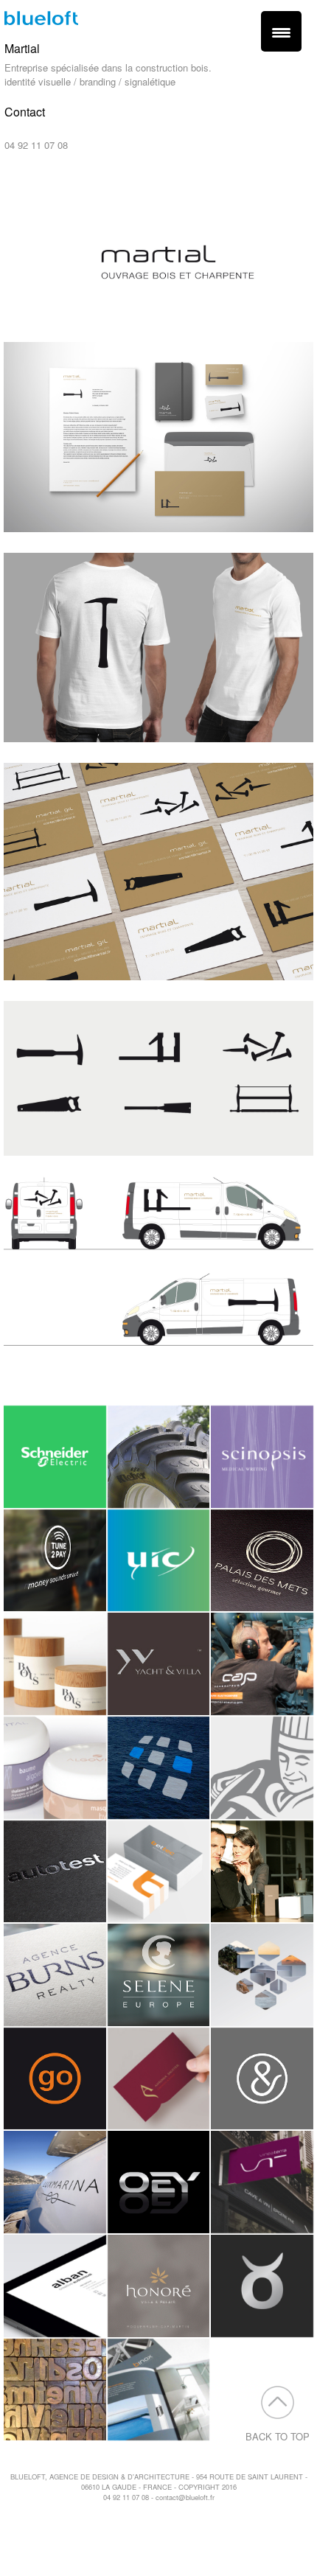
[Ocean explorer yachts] (159, 2182)
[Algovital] (55, 1768)
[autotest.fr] (55, 1872)
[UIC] (159, 1561)
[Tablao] (262, 2286)
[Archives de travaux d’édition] (159, 2390)
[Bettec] (159, 1872)
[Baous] (55, 1664)
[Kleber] (159, 1457)
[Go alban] (55, 2079)
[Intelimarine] (159, 1768)
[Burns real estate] (55, 1975)
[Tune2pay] (55, 1561)
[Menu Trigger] (281, 31)
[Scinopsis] (262, 1457)
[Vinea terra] (262, 2182)
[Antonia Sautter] (159, 2079)
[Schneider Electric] (55, 1457)
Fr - (7, 186)
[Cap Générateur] (262, 1664)
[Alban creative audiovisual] (55, 2286)
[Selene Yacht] (159, 1975)
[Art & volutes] (262, 2079)
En (24, 186)
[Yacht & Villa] (159, 1664)
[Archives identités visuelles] (55, 2390)
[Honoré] (159, 2286)
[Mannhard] (262, 1975)
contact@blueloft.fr (45, 131)
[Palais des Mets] (262, 1561)
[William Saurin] (262, 1768)
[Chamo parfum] (262, 1872)
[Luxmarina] (55, 2182)
